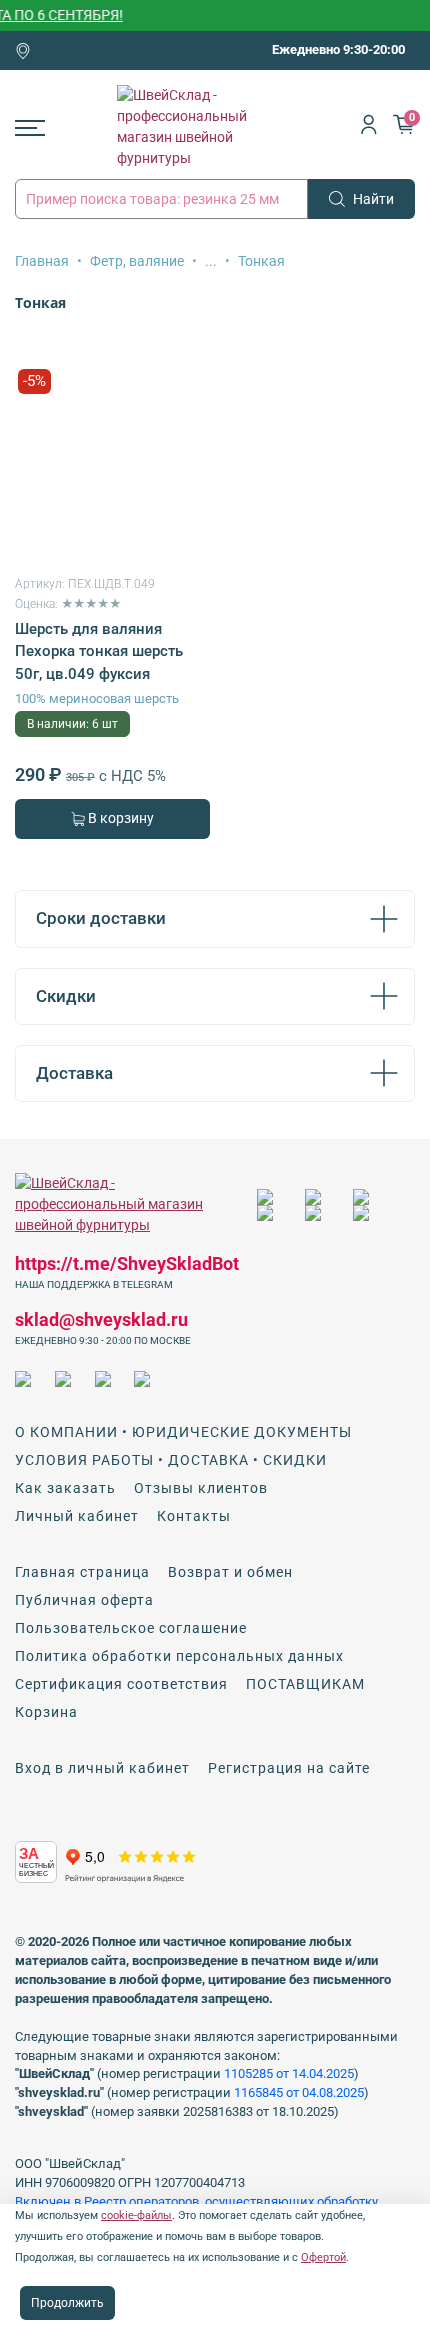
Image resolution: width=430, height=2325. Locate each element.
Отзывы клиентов (201, 1488)
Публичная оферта (84, 1600)
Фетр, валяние (137, 261)
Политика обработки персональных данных (179, 1656)
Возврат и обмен (230, 1572)
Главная (42, 261)
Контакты (194, 1516)
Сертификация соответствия (121, 1684)
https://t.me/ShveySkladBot (127, 1263)
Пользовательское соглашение (131, 1628)
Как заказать (65, 1488)
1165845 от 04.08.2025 (299, 2092)
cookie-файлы (136, 2215)
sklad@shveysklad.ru (101, 1319)
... (211, 261)
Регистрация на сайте (289, 1768)
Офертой (323, 2257)
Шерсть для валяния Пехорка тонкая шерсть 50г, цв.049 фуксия (99, 651)
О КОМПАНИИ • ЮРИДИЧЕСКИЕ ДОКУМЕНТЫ (183, 1432)
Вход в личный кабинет (102, 1768)
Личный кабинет (77, 1516)
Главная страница (82, 1572)
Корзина (46, 1712)
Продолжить (67, 2303)
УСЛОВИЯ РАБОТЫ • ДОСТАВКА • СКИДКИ (171, 1460)
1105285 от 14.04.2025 (289, 2073)
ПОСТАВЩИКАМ (305, 1684)
